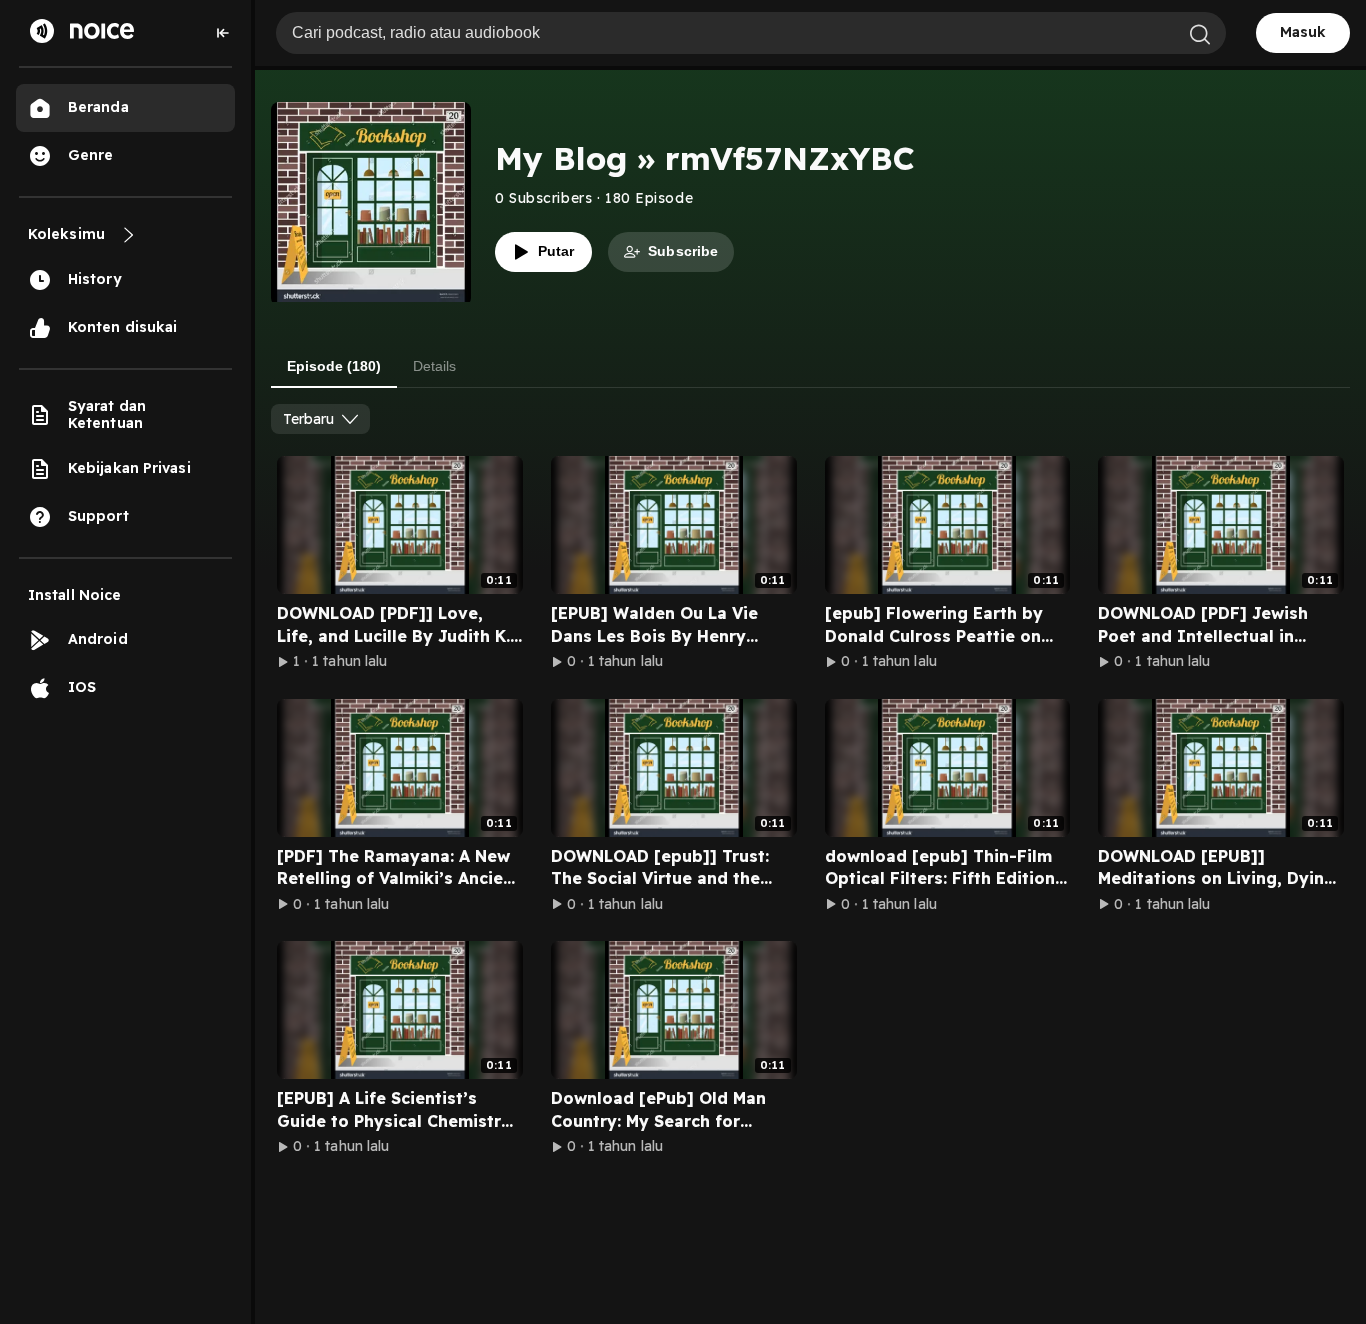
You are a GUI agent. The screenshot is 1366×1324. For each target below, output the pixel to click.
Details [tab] (434, 366)
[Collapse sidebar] (223, 33)
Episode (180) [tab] (334, 366)
